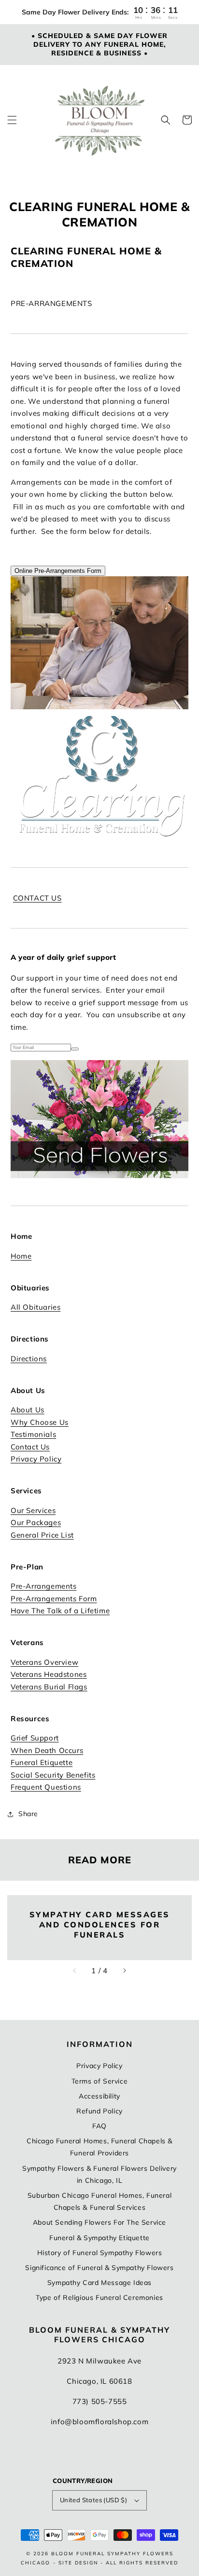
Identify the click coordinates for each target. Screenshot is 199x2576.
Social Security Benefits (53, 1775)
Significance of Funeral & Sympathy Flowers (99, 2268)
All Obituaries (36, 1307)
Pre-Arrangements (44, 1586)
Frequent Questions (46, 1787)
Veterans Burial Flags (49, 1687)
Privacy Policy (36, 1459)
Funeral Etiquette (42, 1762)
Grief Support (35, 1738)
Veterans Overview (44, 1662)
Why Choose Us (40, 1422)
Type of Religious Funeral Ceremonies (99, 2297)
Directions (29, 1359)
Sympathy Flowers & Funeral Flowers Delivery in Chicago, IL (99, 2174)
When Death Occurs (47, 1750)
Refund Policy (99, 2111)
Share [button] (28, 1814)
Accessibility (99, 2096)
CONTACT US (37, 898)
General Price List (42, 1535)
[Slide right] (124, 1971)
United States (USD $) (93, 2500)
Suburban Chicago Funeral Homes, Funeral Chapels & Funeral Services (99, 2201)
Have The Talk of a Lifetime (60, 1611)
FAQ (99, 2126)
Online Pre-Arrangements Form (58, 571)
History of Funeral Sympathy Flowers (100, 2253)
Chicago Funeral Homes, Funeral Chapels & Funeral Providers (99, 2147)
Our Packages (36, 1522)
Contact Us (30, 1447)
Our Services (33, 1510)
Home (21, 1256)
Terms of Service (100, 2081)
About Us (28, 1410)
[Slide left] (75, 1971)
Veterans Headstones (49, 1674)
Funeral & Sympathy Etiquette (99, 2238)
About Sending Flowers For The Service (99, 2222)
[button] (12, 120)
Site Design (78, 2563)
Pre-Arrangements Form (54, 1599)
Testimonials (33, 1434)
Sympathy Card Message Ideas (99, 2283)
